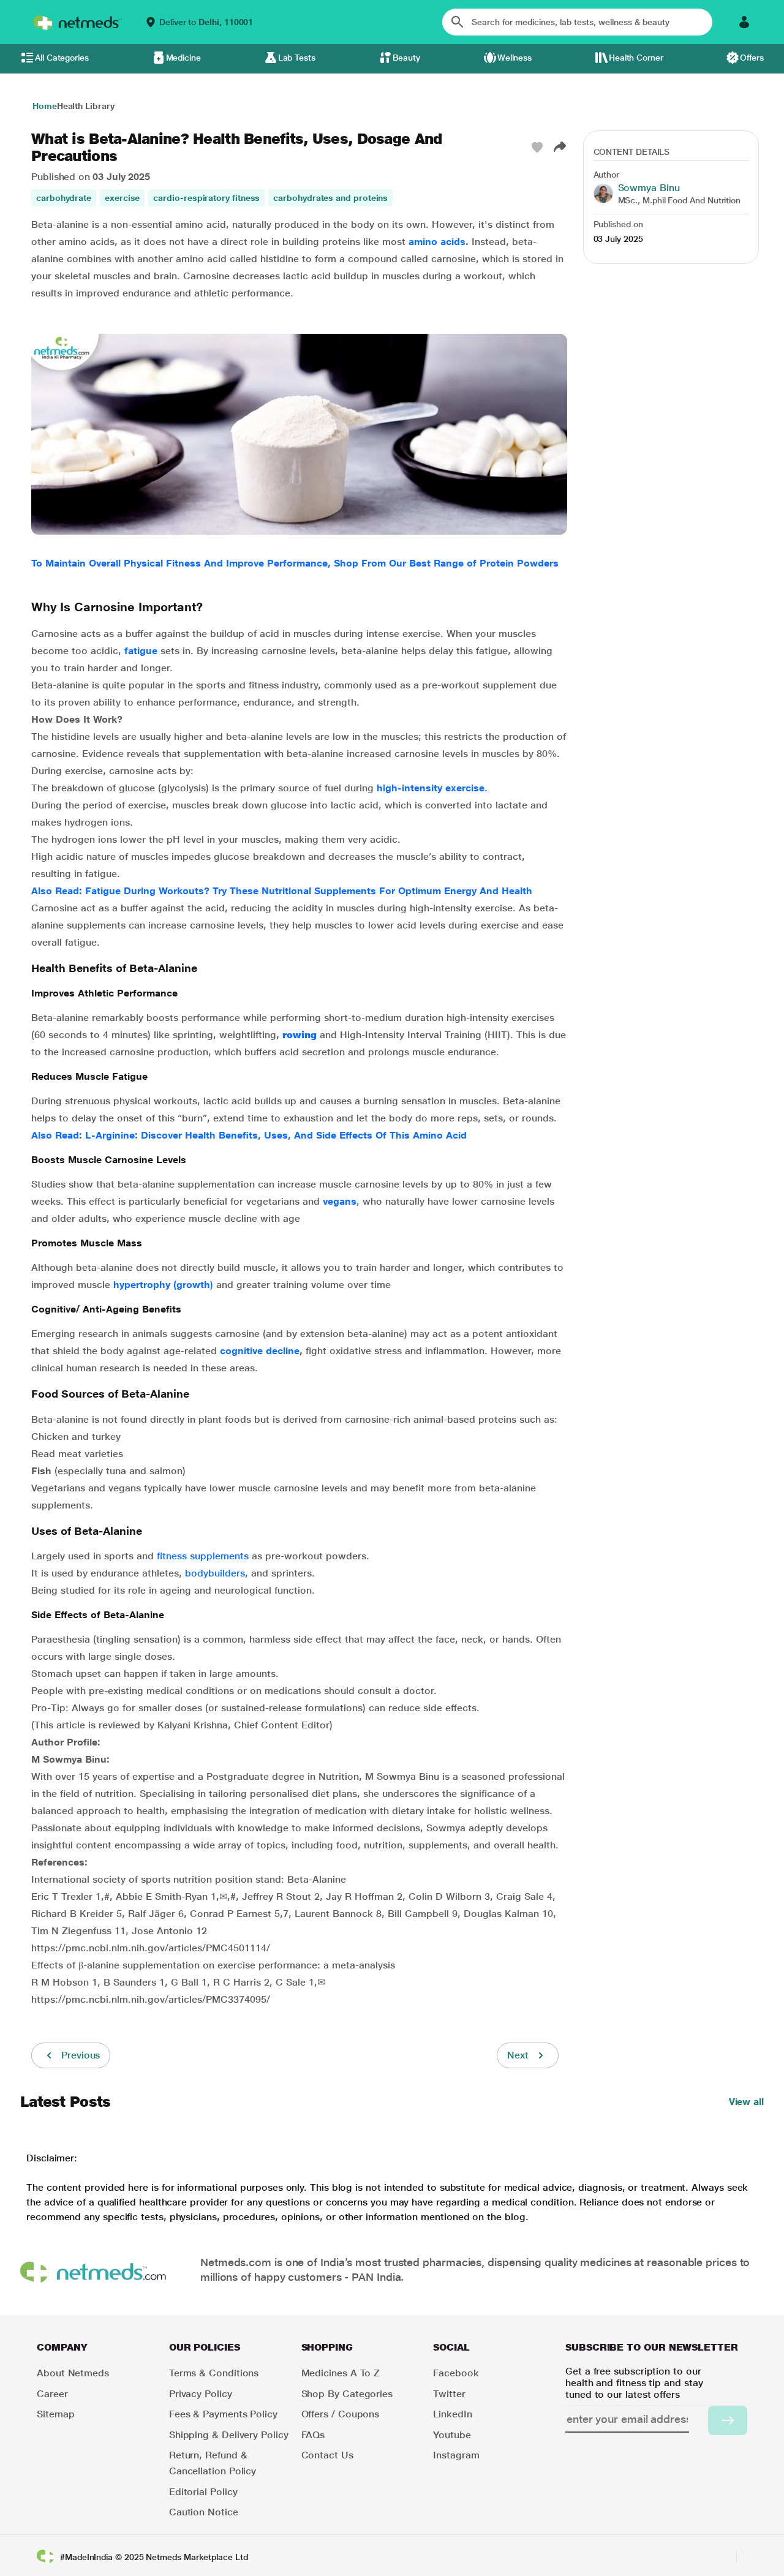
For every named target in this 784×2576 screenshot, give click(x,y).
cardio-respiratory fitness (206, 198)
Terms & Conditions (214, 2373)
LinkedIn (452, 2414)
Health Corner (636, 58)
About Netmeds (73, 2373)
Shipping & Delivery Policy (229, 2435)
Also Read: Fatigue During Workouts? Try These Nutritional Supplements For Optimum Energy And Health (282, 891)
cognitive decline (260, 1351)
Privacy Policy (201, 2394)
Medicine (183, 58)
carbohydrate (64, 198)
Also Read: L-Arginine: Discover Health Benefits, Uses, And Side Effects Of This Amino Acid (249, 1135)
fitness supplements (203, 1556)
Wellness (514, 58)
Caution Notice (204, 2512)
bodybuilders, (217, 1573)
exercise (122, 198)
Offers (752, 58)
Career (52, 2394)
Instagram (456, 2455)
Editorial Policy (203, 2492)
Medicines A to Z (341, 2373)
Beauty (407, 58)
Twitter (449, 2394)
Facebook (456, 2373)
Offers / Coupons (341, 2414)
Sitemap (55, 2414)
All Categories (62, 58)
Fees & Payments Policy (223, 2414)
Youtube (452, 2435)
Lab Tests (297, 58)
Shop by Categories (347, 2394)
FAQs (313, 2435)
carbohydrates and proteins (330, 198)
